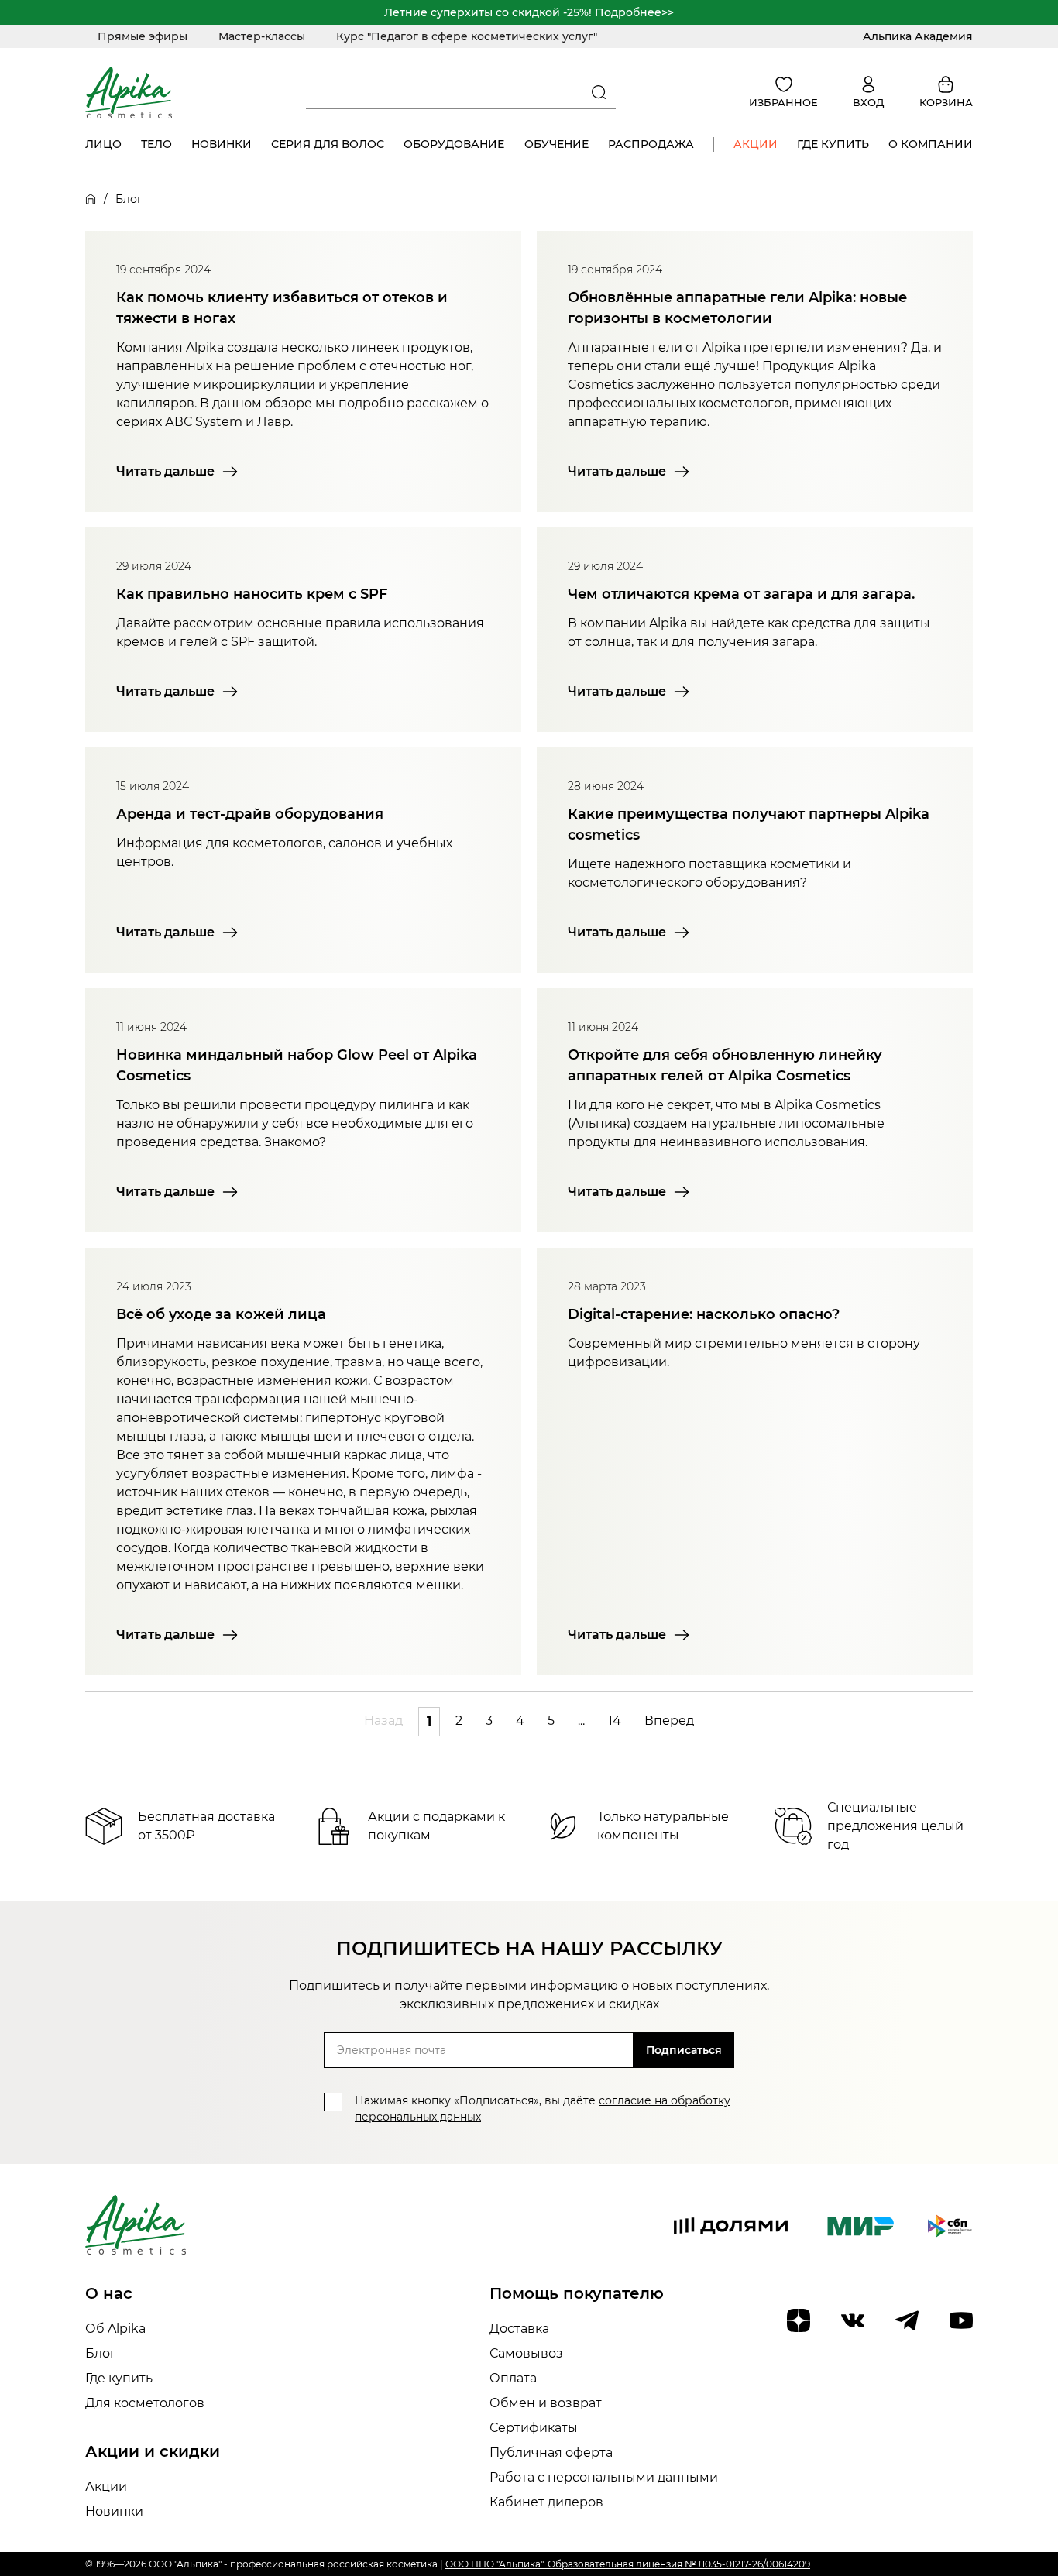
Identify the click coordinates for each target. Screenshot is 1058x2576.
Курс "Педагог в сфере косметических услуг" (467, 36)
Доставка (519, 2329)
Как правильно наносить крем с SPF (252, 594)
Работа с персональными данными (604, 2477)
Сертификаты (534, 2428)
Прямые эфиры (143, 36)
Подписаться (684, 2050)
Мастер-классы (262, 36)
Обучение (556, 144)
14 (615, 1721)
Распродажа (651, 144)
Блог (101, 2353)
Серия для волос (328, 144)
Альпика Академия (918, 36)
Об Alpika (115, 2329)
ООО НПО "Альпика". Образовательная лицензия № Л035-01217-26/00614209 (628, 2564)
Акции (756, 144)
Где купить (833, 144)
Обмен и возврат (546, 2403)
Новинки (222, 144)
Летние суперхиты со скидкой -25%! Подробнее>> (529, 12)
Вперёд (669, 1721)
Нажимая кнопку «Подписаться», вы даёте (543, 2109)
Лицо (103, 144)
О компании (931, 144)
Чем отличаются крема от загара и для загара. (741, 594)
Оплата (513, 2378)
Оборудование (454, 144)
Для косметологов (145, 2403)
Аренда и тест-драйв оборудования (250, 814)
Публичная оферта (551, 2452)
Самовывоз (526, 2353)
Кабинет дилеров (546, 2502)
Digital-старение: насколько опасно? (704, 1314)
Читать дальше (165, 471)
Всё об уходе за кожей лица (221, 1314)
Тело (156, 144)
